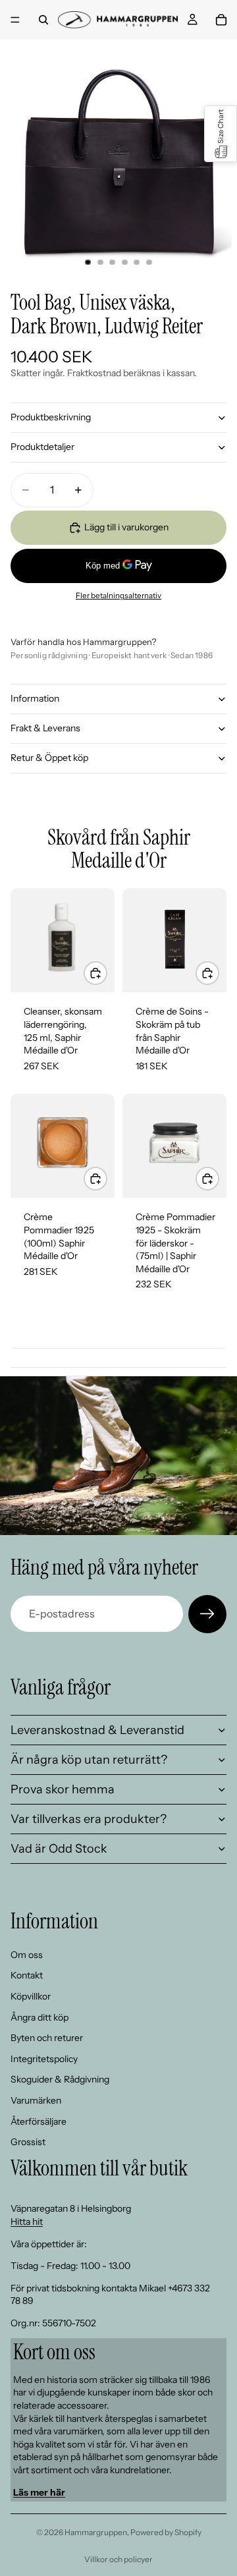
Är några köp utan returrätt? (89, 1760)
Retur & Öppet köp (49, 758)
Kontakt (27, 1975)
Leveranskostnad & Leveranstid (97, 1730)
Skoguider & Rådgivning (60, 2079)
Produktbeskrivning (51, 417)
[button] (221, 134)
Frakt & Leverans (45, 728)
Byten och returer (47, 2038)
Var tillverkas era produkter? (89, 1819)
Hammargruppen (96, 2532)
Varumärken (36, 2100)
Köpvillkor (31, 1996)
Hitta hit (27, 2222)
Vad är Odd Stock (59, 1849)
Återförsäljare (39, 2121)
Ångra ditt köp (39, 2017)
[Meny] (15, 20)
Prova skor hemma (63, 1789)
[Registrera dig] (207, 1614)
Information (35, 698)
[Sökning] (43, 20)
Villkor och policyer (118, 2559)
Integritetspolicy (44, 2059)
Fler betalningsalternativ (118, 596)
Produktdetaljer (42, 447)
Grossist (28, 2142)
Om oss (27, 1955)
